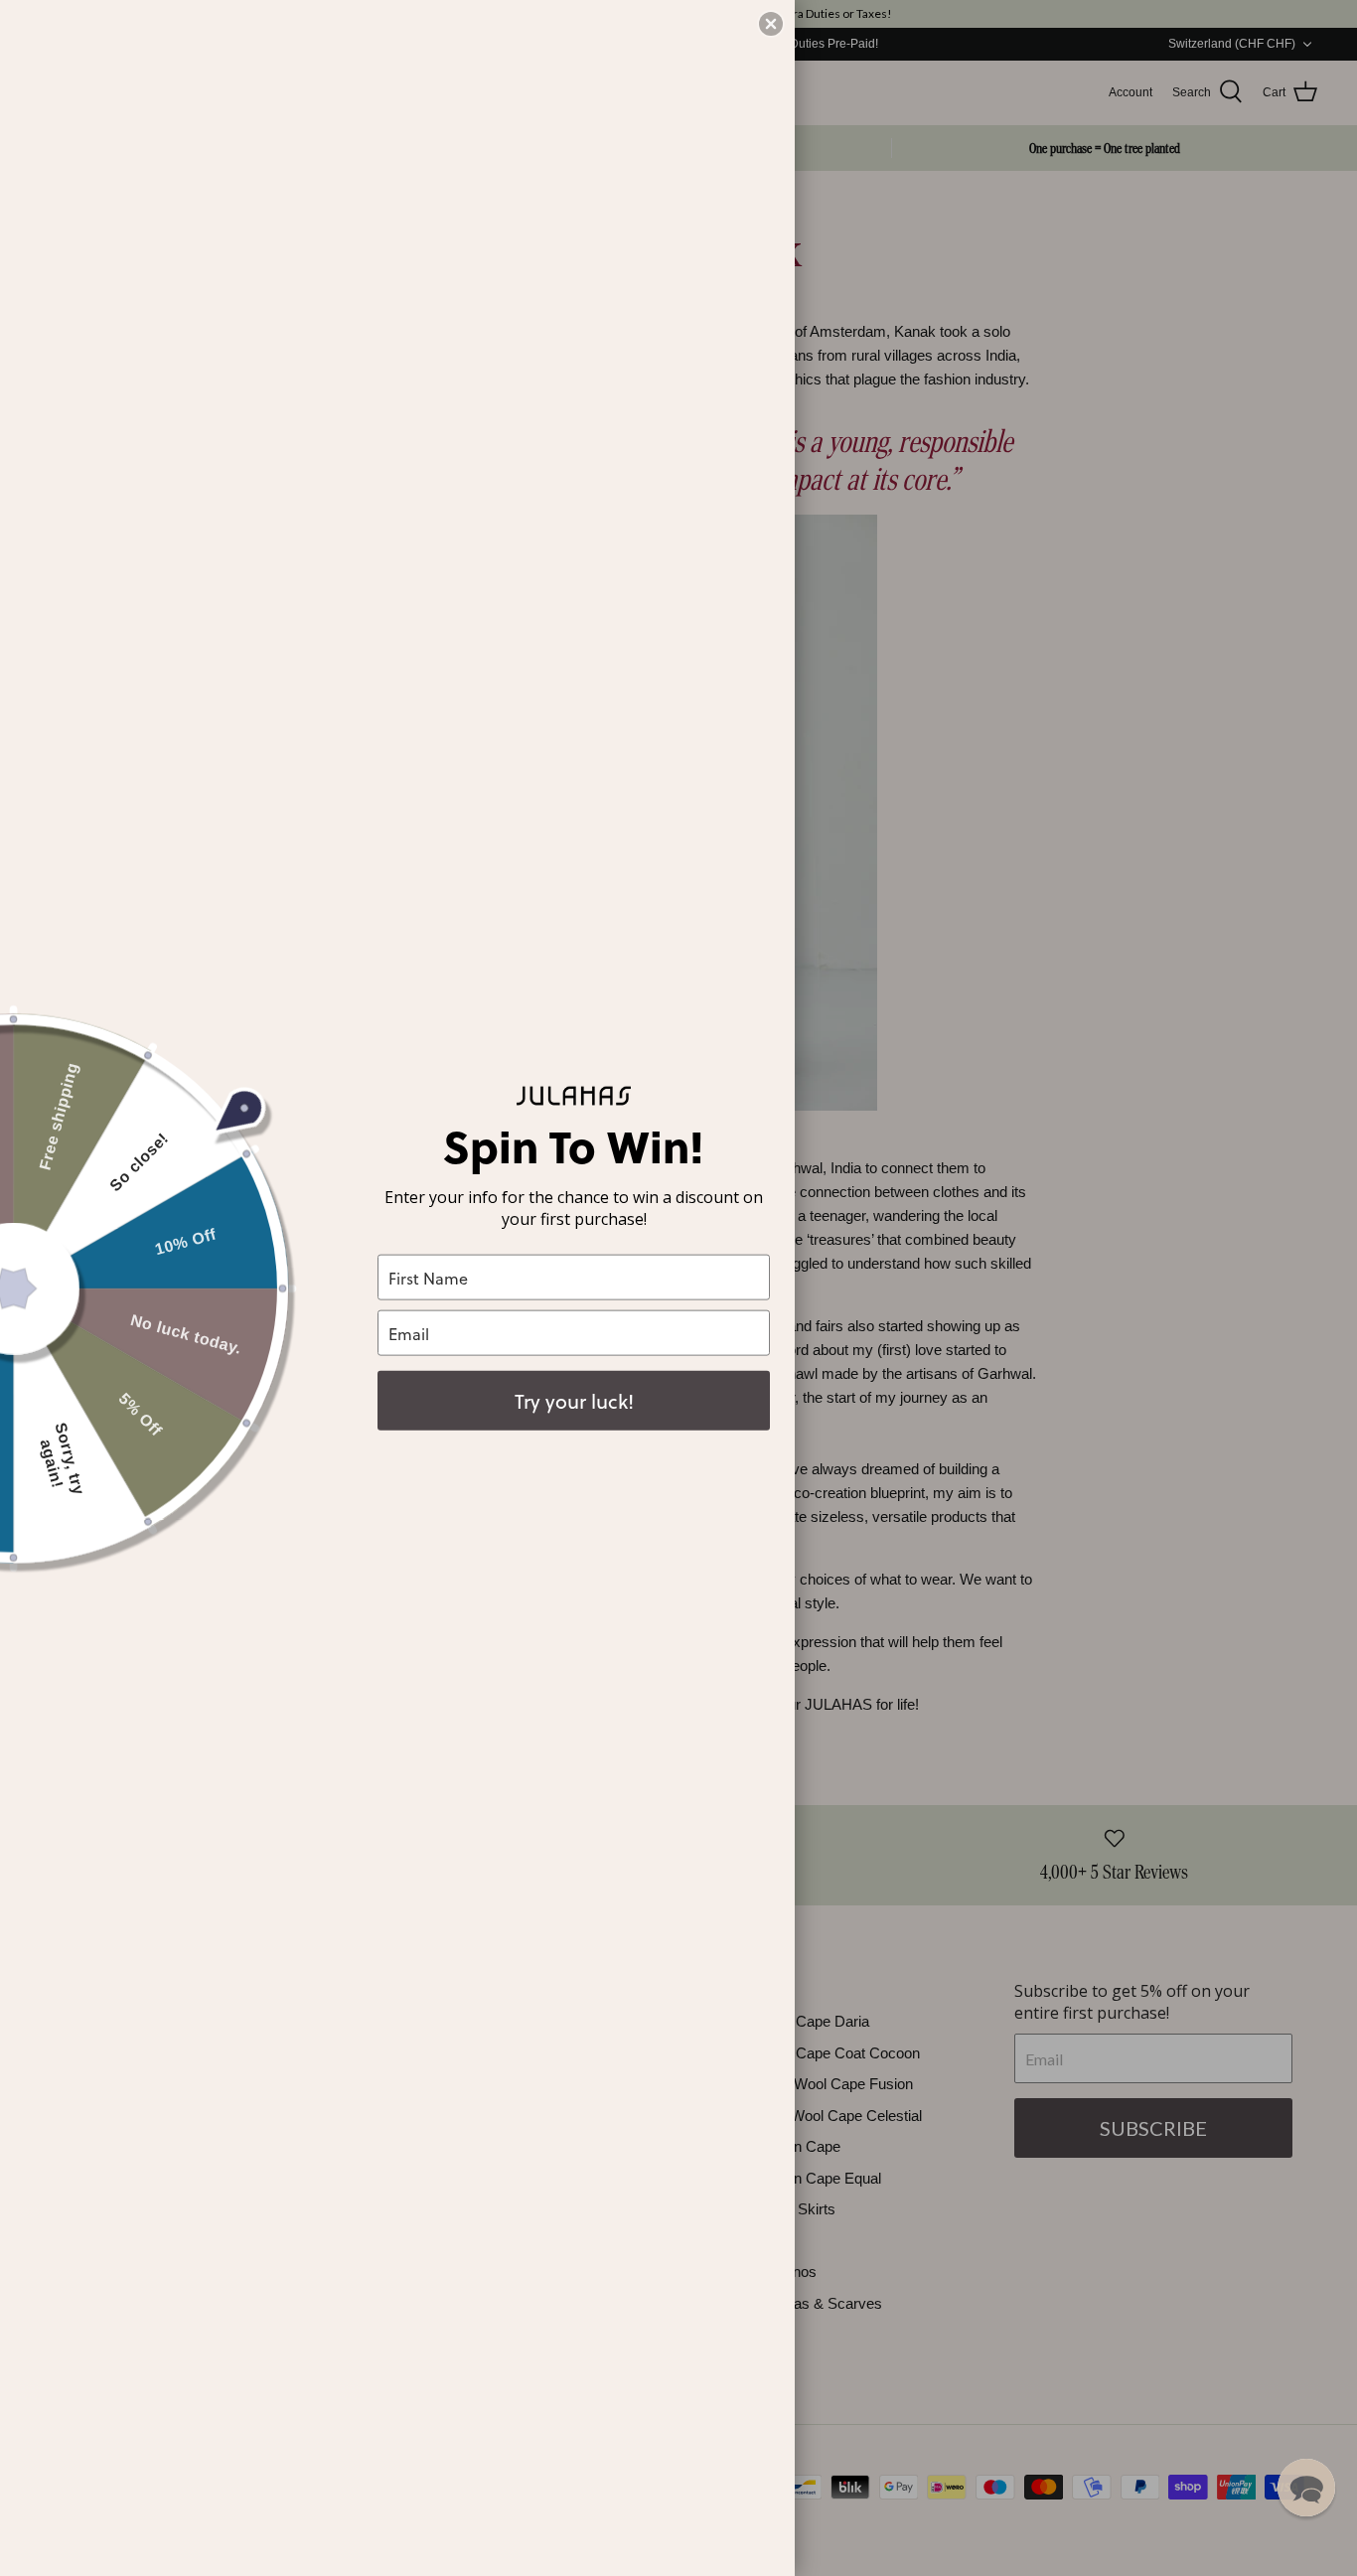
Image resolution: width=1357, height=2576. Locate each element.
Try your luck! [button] (574, 1401)
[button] (1306, 2488)
